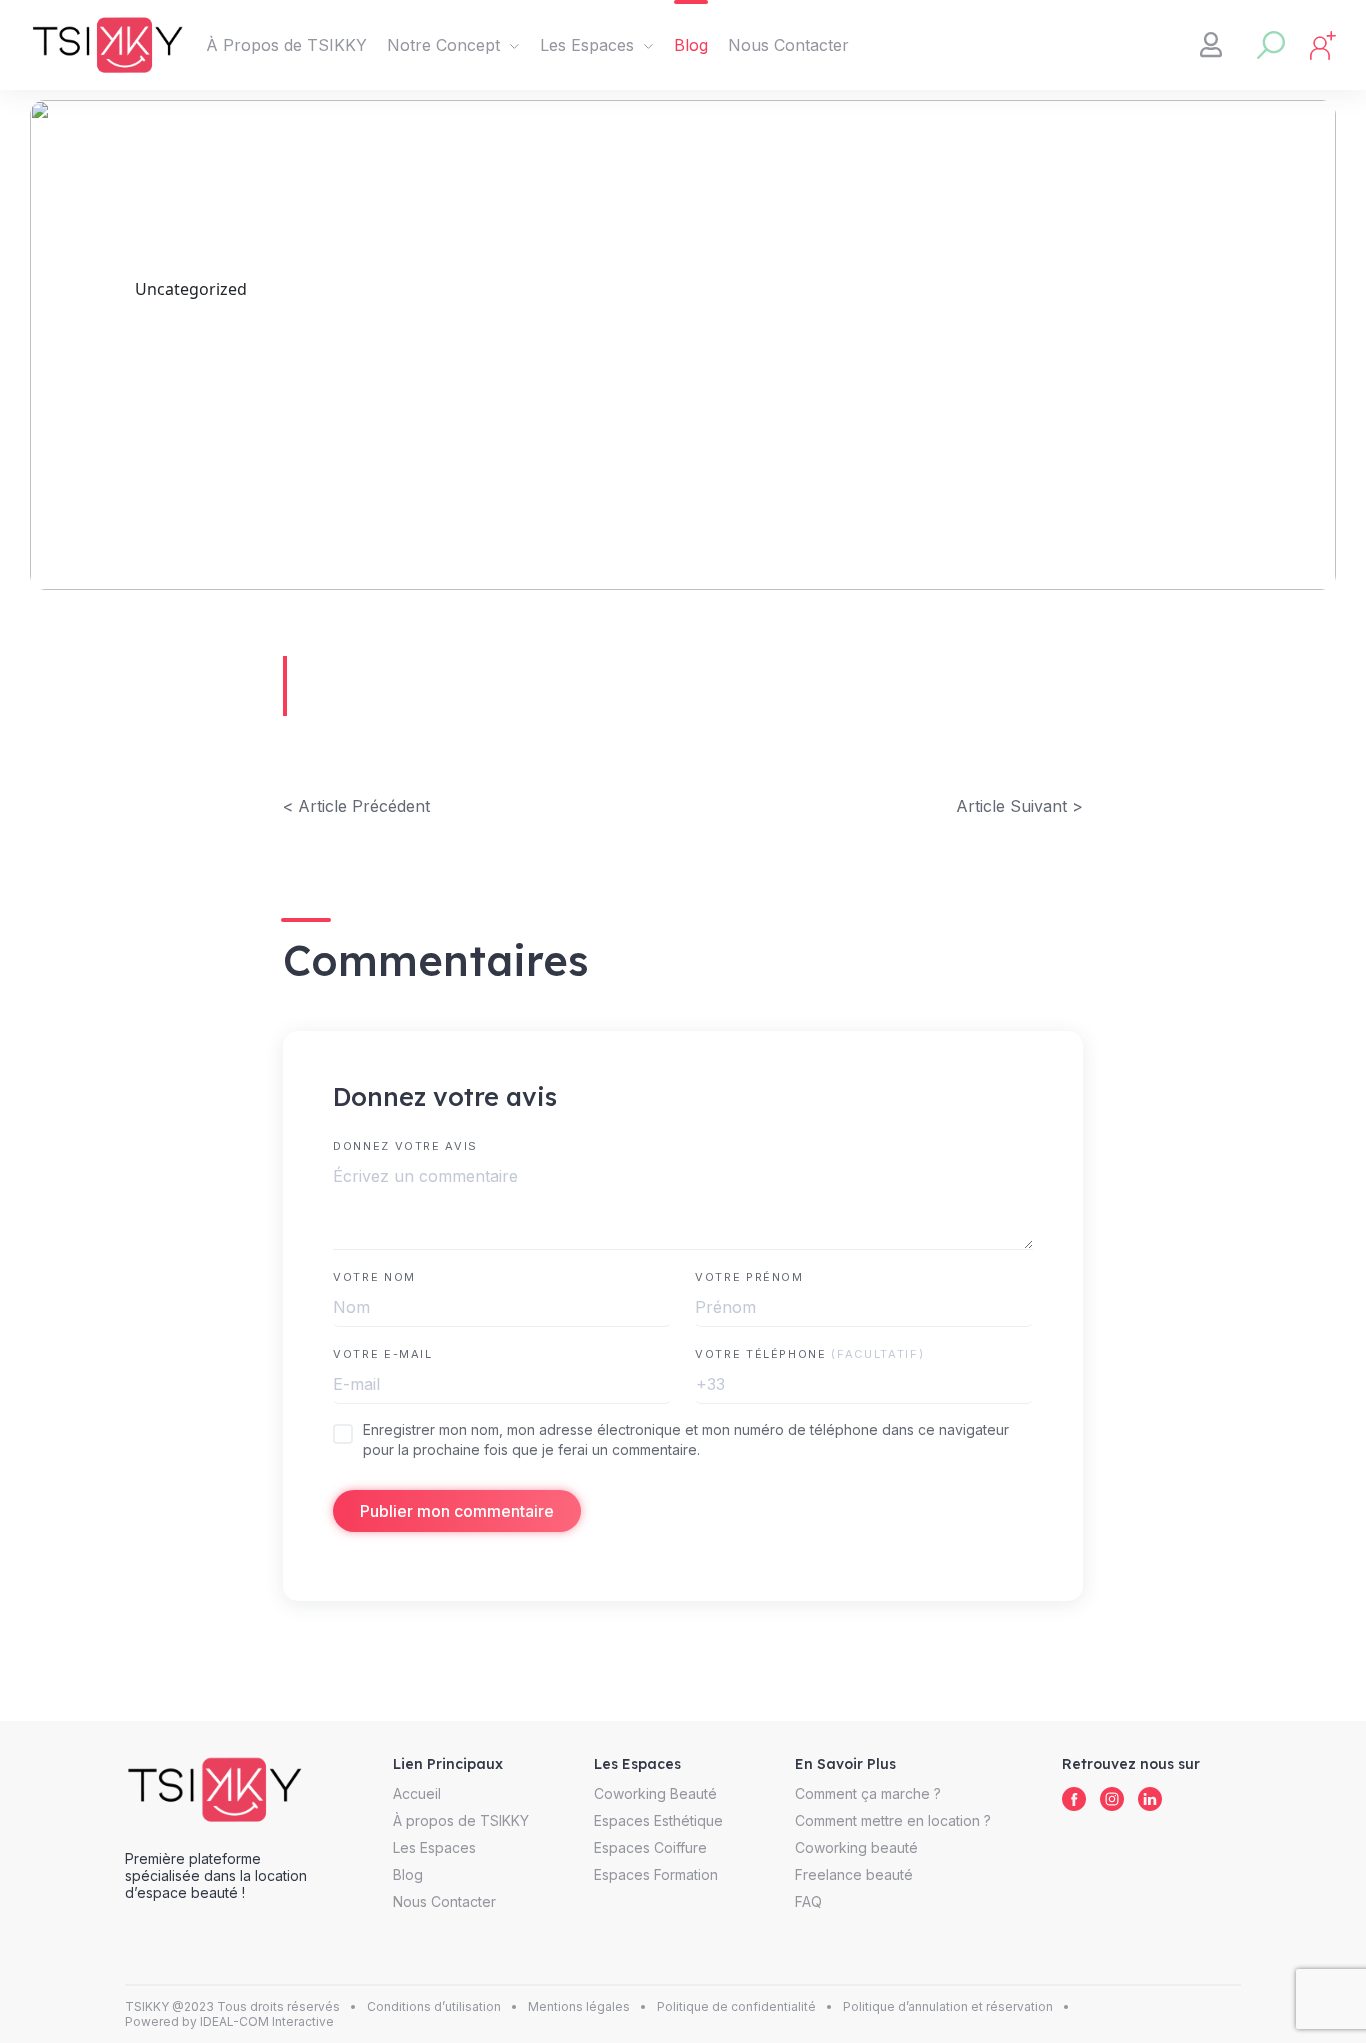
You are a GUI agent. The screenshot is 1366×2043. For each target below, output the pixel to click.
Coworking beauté (856, 1847)
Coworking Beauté (655, 1793)
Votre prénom (749, 1277)
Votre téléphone (809, 1354)
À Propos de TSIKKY (286, 45)
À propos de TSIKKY (461, 1820)
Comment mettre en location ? (893, 1820)
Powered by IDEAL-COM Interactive (229, 2021)
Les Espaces (587, 45)
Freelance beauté (854, 1874)
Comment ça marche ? (868, 1793)
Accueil (417, 1793)
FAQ (808, 1901)
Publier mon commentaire (457, 1511)
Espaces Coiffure (650, 1847)
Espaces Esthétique (658, 1820)
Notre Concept (443, 45)
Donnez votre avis (405, 1146)
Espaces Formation (656, 1874)
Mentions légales (579, 2006)
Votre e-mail (383, 1354)
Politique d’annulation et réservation (948, 2006)
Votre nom (374, 1277)
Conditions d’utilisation (434, 2006)
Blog (691, 45)
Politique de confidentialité (736, 2006)
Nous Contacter (788, 45)
